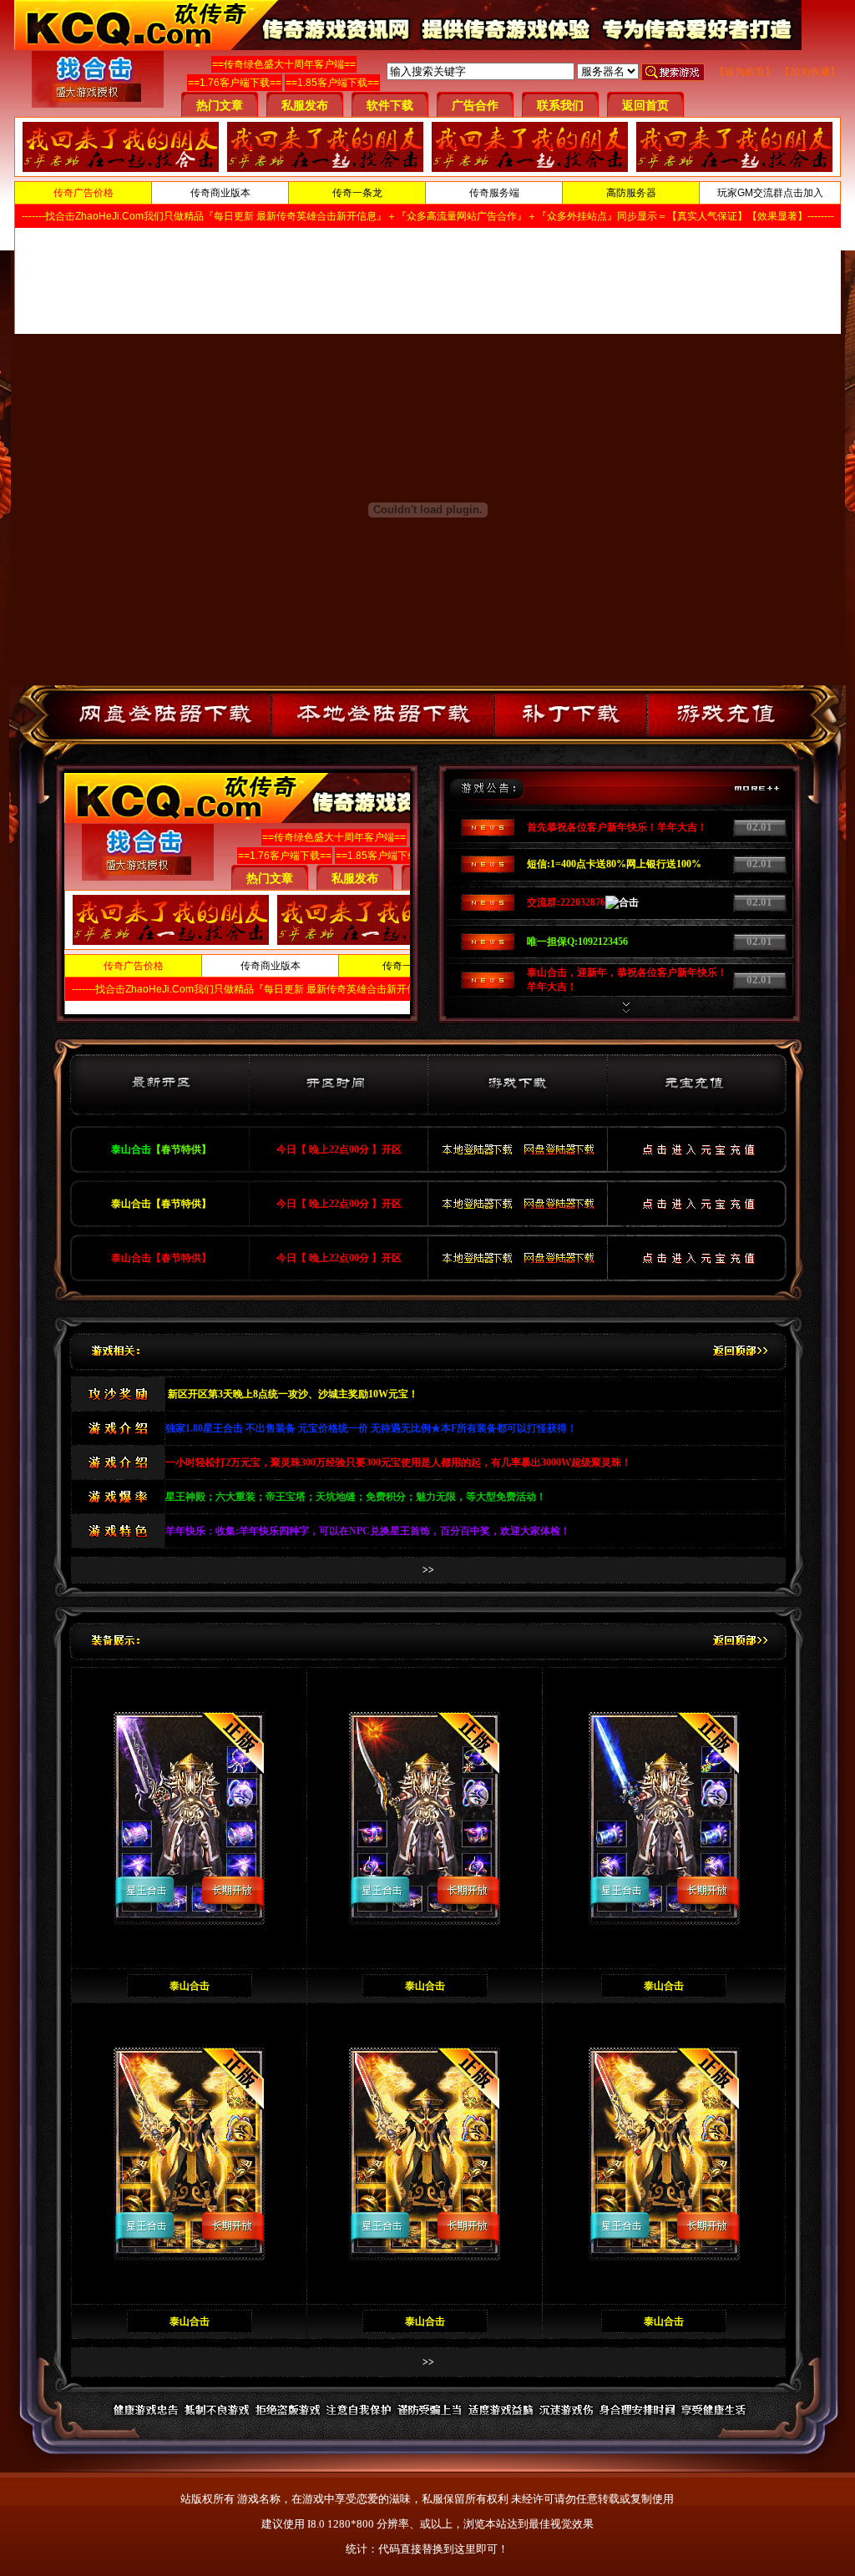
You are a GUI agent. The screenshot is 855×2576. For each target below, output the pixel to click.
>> (428, 1570)
